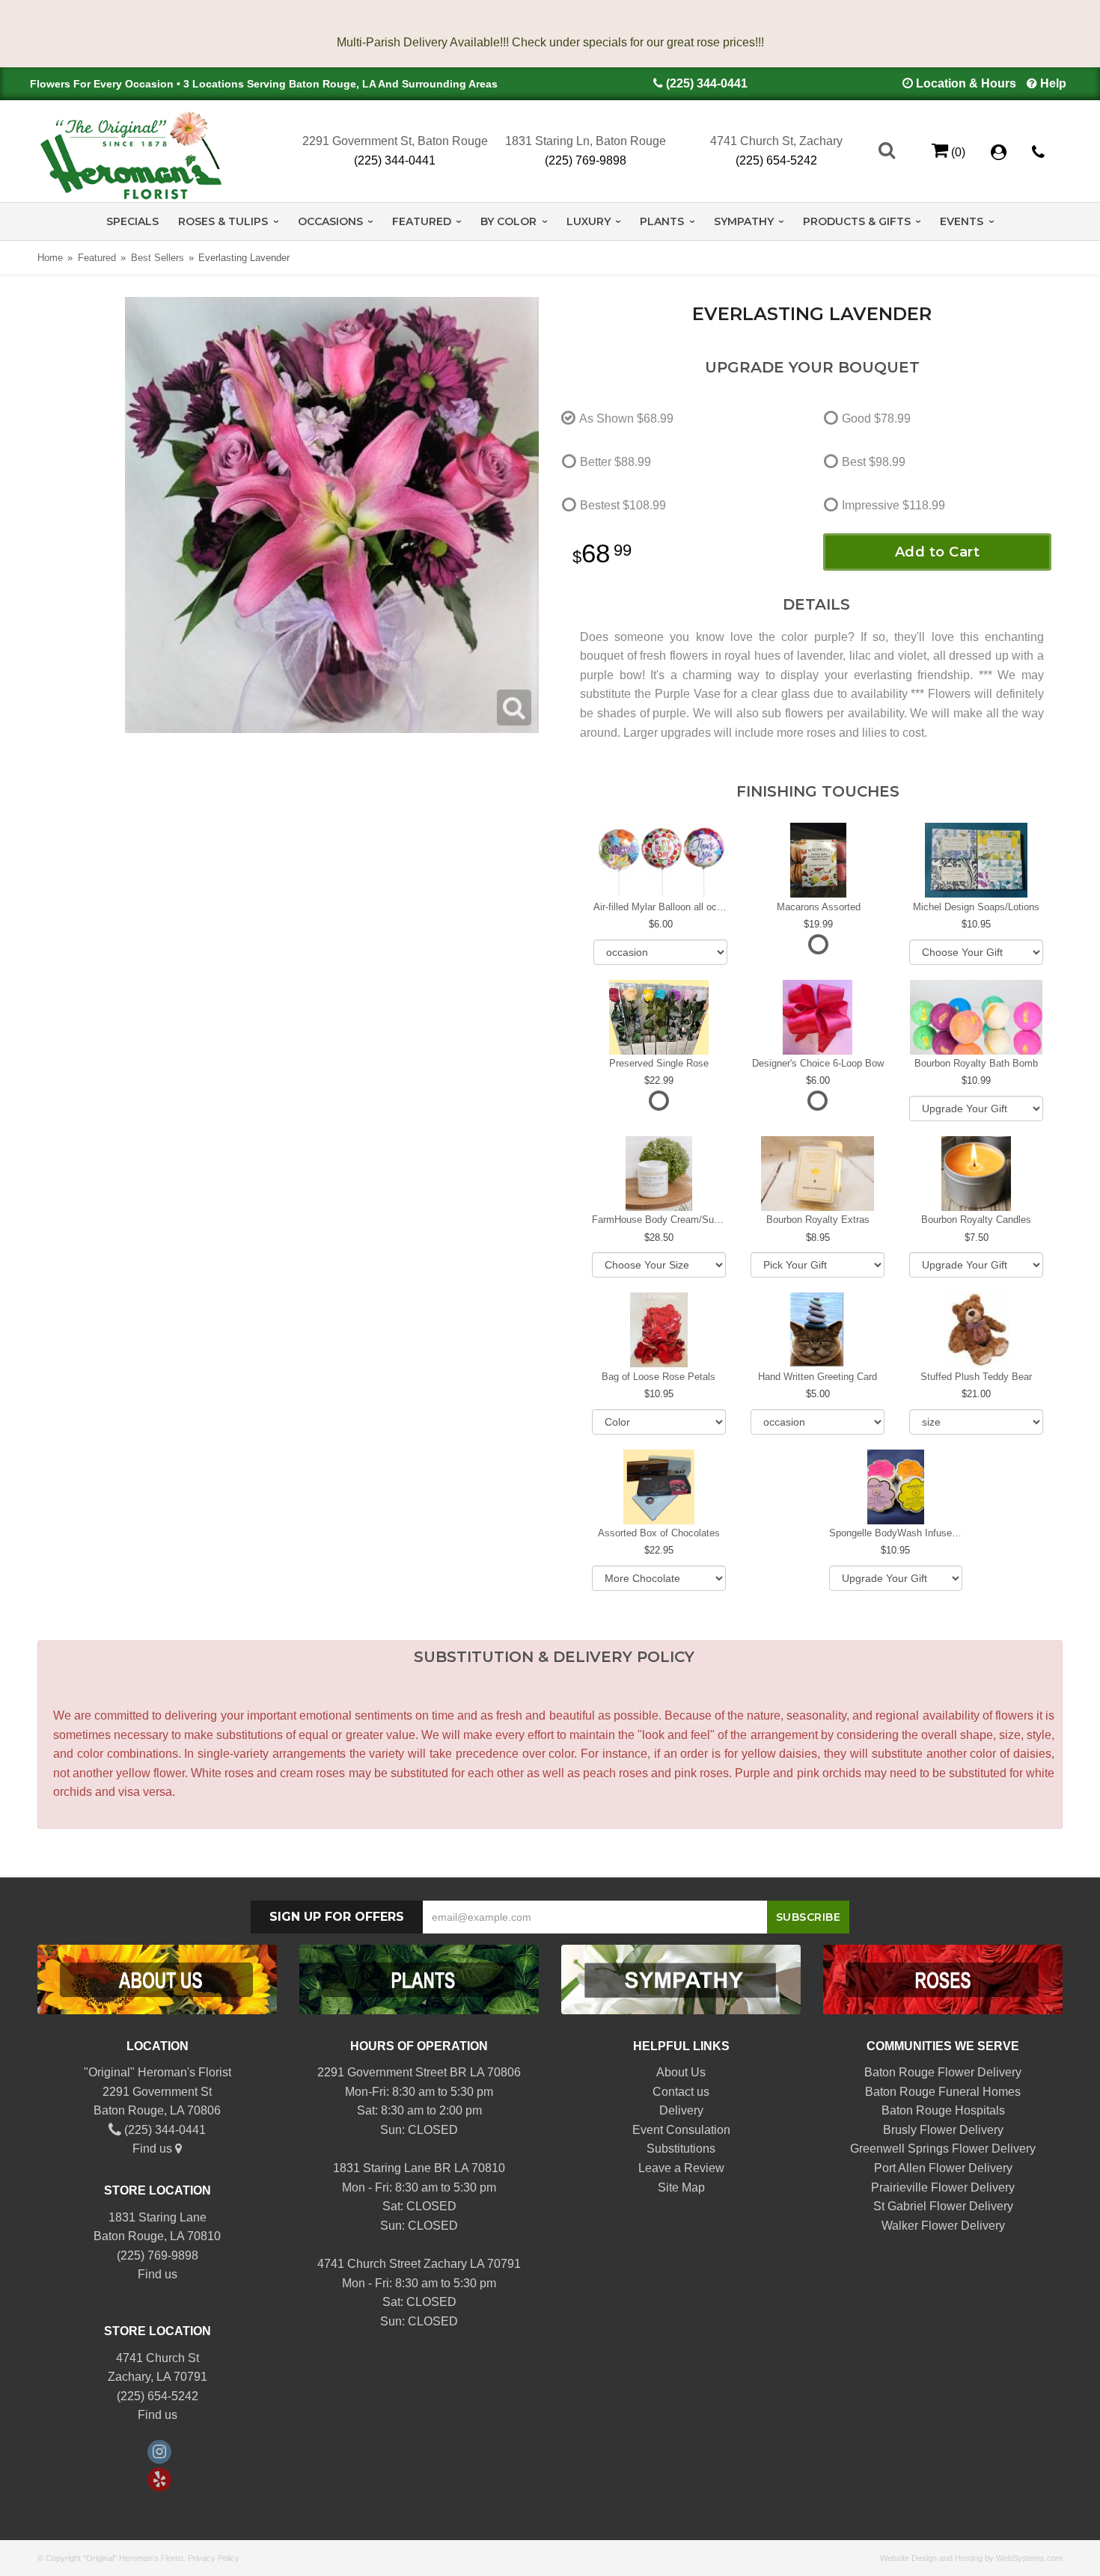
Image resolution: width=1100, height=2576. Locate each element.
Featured (422, 221)
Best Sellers (158, 258)
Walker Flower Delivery (943, 2226)
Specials (132, 221)
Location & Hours (966, 83)
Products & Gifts (857, 221)
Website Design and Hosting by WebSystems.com (971, 2558)
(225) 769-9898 (586, 160)
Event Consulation (681, 2130)
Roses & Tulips (223, 221)
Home (50, 258)
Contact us (681, 2092)
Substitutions (681, 2149)
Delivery (681, 2110)
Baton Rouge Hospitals (943, 2110)
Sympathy (744, 221)
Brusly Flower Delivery (943, 2130)
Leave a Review (681, 2168)
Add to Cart (938, 552)
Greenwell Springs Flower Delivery (943, 2149)
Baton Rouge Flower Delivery (943, 2072)
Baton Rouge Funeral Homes (943, 2092)
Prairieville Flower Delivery (943, 2187)
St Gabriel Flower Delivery (943, 2206)
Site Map (681, 2187)
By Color (508, 221)
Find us (154, 2149)
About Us (681, 2072)
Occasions (330, 221)
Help (1053, 83)
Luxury (589, 221)
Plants (662, 221)
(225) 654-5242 (776, 160)
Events (962, 221)
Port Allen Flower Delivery (943, 2168)
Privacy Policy (214, 2558)
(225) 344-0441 (707, 83)
